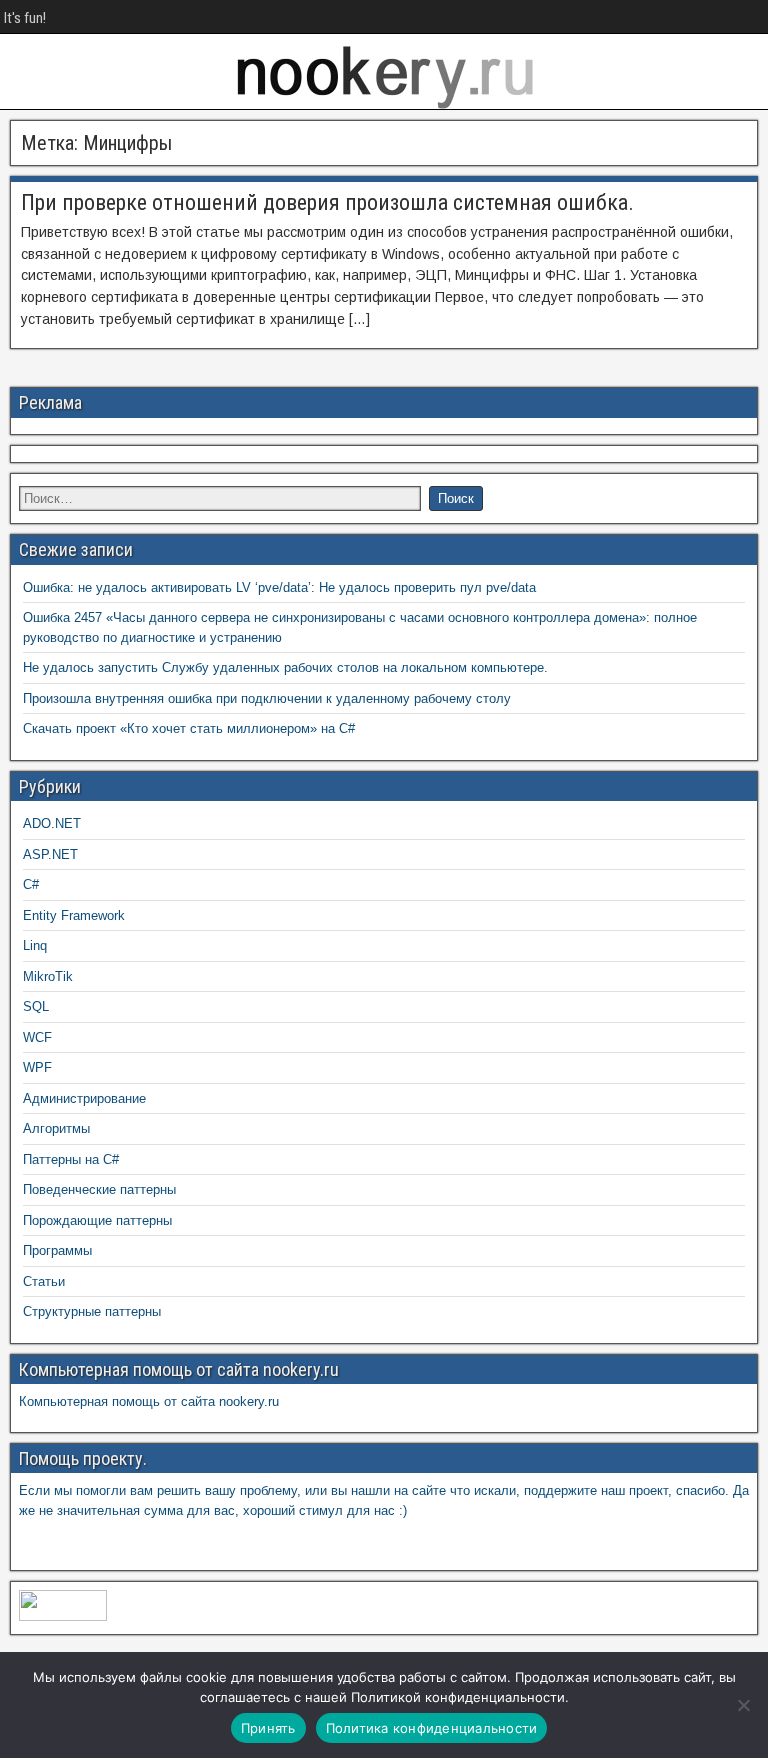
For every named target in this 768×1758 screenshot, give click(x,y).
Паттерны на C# (71, 1159)
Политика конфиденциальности (432, 1728)
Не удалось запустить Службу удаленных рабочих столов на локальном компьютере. (285, 667)
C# (31, 884)
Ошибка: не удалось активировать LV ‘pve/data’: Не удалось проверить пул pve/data (279, 587)
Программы (57, 1250)
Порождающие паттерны (97, 1220)
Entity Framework (74, 915)
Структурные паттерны (92, 1311)
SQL (36, 1006)
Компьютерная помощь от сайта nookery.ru (149, 1401)
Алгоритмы (56, 1128)
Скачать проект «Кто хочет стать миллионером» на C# (189, 728)
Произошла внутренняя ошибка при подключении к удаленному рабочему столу (267, 698)
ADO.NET (52, 823)
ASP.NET (50, 854)
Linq (35, 945)
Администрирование (84, 1098)
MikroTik (48, 976)
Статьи (44, 1281)
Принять (268, 1728)
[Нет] (743, 1705)
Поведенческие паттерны (99, 1189)
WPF (37, 1067)
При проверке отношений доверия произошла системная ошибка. (327, 202)
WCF (37, 1037)
